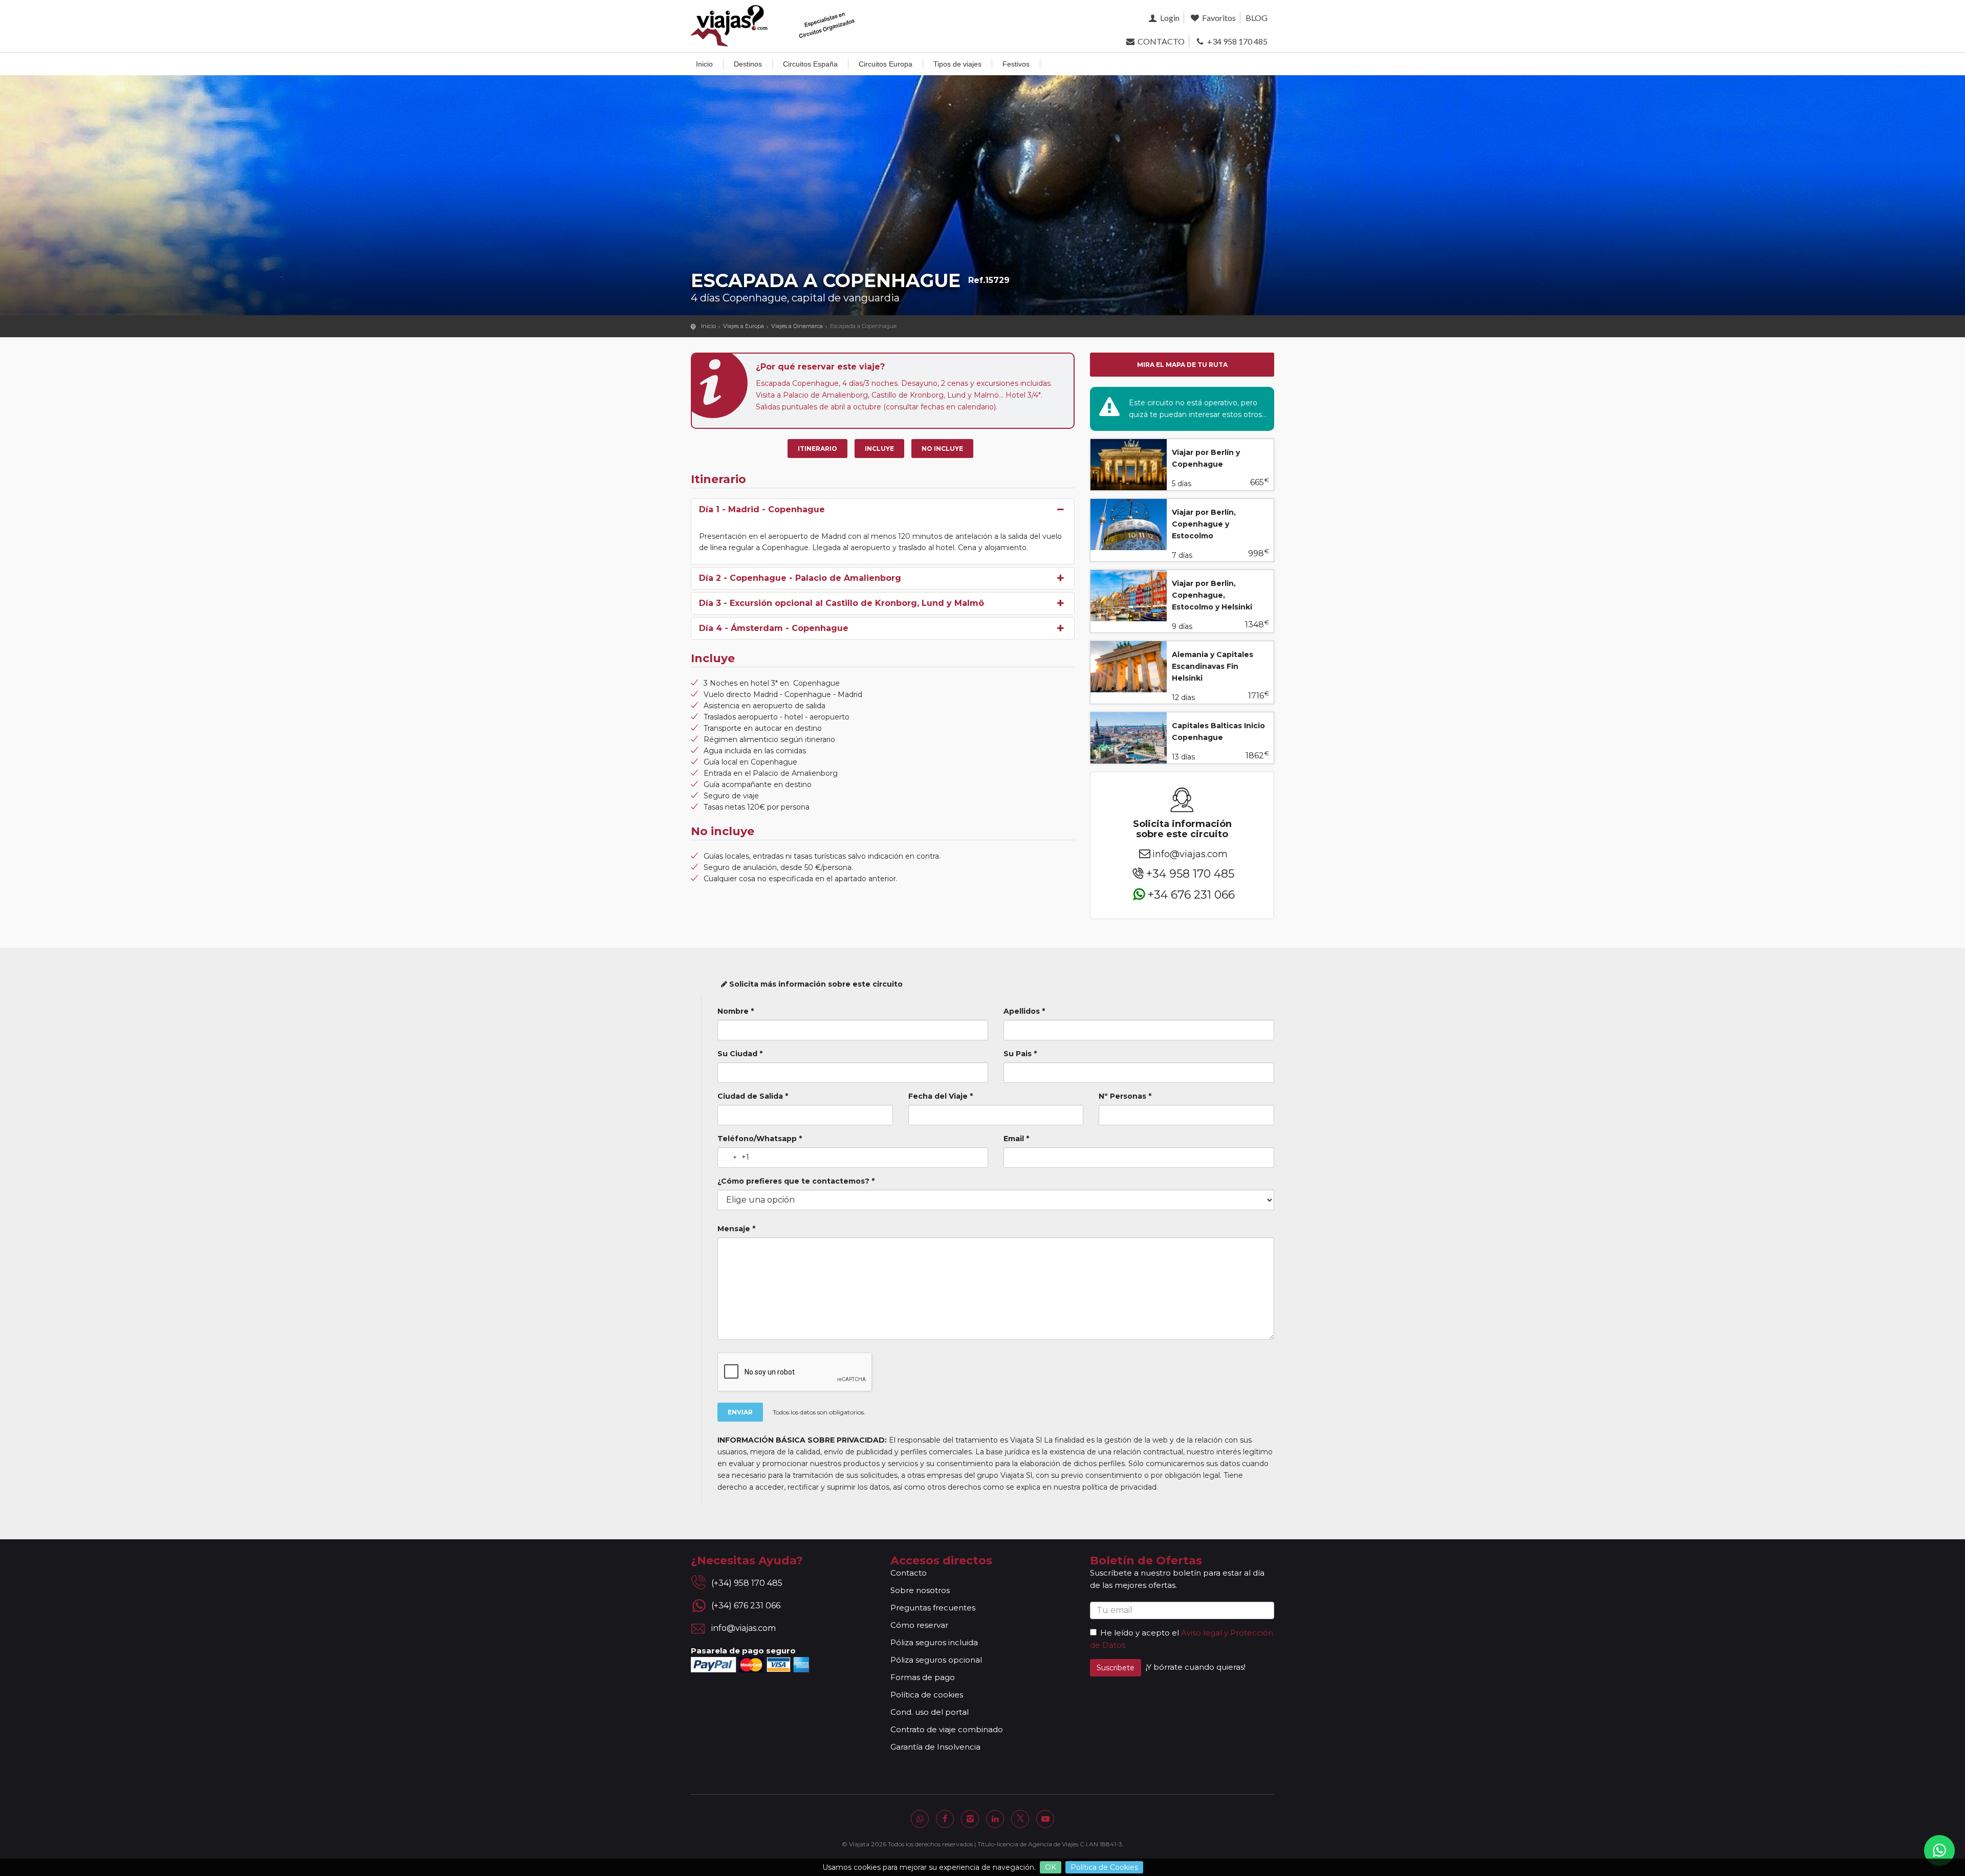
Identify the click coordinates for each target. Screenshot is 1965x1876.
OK (1051, 1867)
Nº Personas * (1125, 1096)
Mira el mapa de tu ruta (1182, 365)
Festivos (1016, 64)
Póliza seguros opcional (936, 1660)
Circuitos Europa (886, 64)
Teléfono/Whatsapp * (760, 1139)
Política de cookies (927, 1695)
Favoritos (1218, 18)
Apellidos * (1024, 1011)
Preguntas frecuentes (933, 1608)
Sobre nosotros (920, 1590)
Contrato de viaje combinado (947, 1729)
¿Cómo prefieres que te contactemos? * (796, 1181)
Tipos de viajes (957, 64)
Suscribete (1116, 1668)
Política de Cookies (1104, 1867)
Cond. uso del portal (930, 1712)
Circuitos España (810, 64)
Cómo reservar (919, 1625)
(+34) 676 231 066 (746, 1606)
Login (1169, 18)
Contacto (909, 1573)
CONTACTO (1160, 41)
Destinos (748, 64)
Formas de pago (923, 1677)
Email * (1016, 1139)
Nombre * (736, 1011)
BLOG (1257, 18)
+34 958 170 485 (1237, 41)
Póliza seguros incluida (934, 1642)
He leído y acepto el (1140, 1633)
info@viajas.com (1190, 854)
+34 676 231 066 (1191, 894)
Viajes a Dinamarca (797, 326)
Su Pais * (1020, 1054)
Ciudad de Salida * (753, 1096)
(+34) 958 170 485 (747, 1583)
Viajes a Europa (744, 326)
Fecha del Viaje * (941, 1096)
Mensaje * (736, 1229)
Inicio (704, 64)
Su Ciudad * (740, 1054)
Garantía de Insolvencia (935, 1747)
